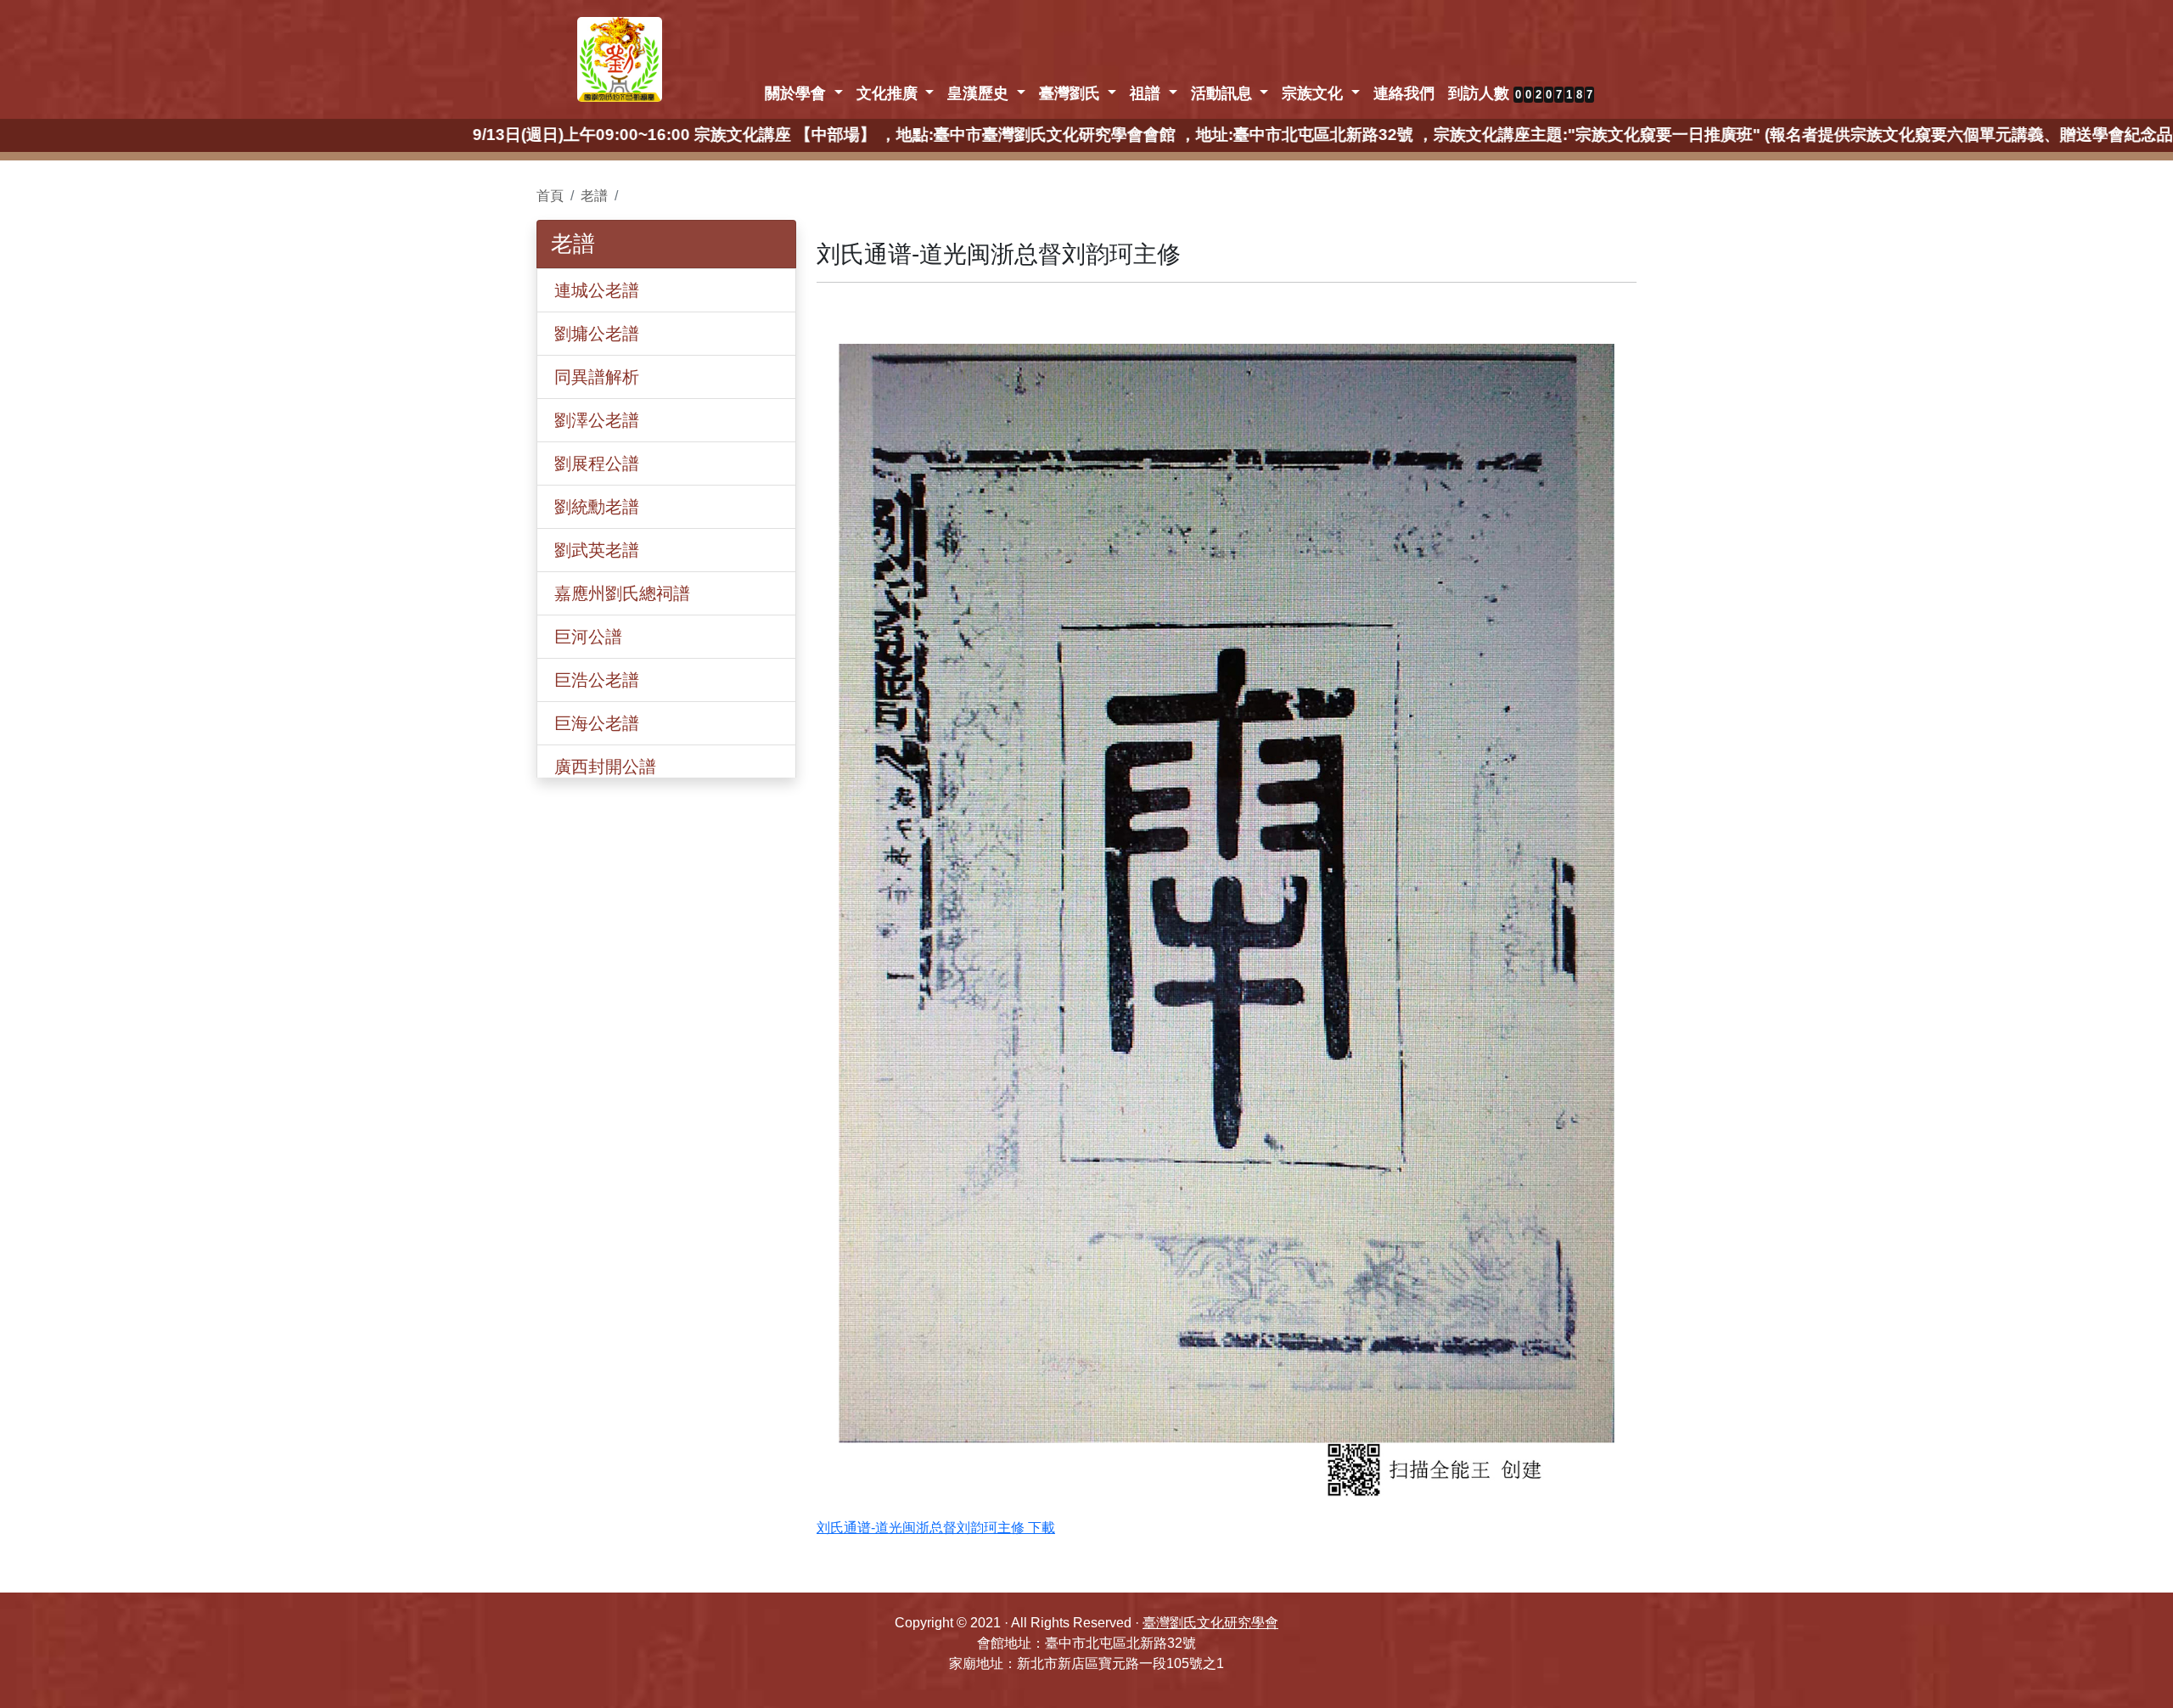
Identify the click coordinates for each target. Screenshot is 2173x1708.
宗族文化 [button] (1314, 93)
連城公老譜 (597, 290)
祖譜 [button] (1147, 93)
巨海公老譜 (597, 723)
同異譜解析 (597, 377)
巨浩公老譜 (597, 680)
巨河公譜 (588, 637)
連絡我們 (1404, 93)
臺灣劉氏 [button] (1072, 93)
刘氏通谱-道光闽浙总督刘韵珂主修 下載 (936, 1528)
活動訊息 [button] (1224, 93)
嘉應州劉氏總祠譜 (622, 593)
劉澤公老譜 (597, 420)
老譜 (594, 196)
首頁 (550, 196)
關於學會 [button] (797, 93)
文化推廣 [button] (889, 93)
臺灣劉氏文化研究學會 (1210, 1623)
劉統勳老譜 (597, 507)
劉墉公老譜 (597, 334)
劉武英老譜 (597, 550)
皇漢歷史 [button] (980, 93)
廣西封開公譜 (605, 767)
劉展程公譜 (597, 464)
